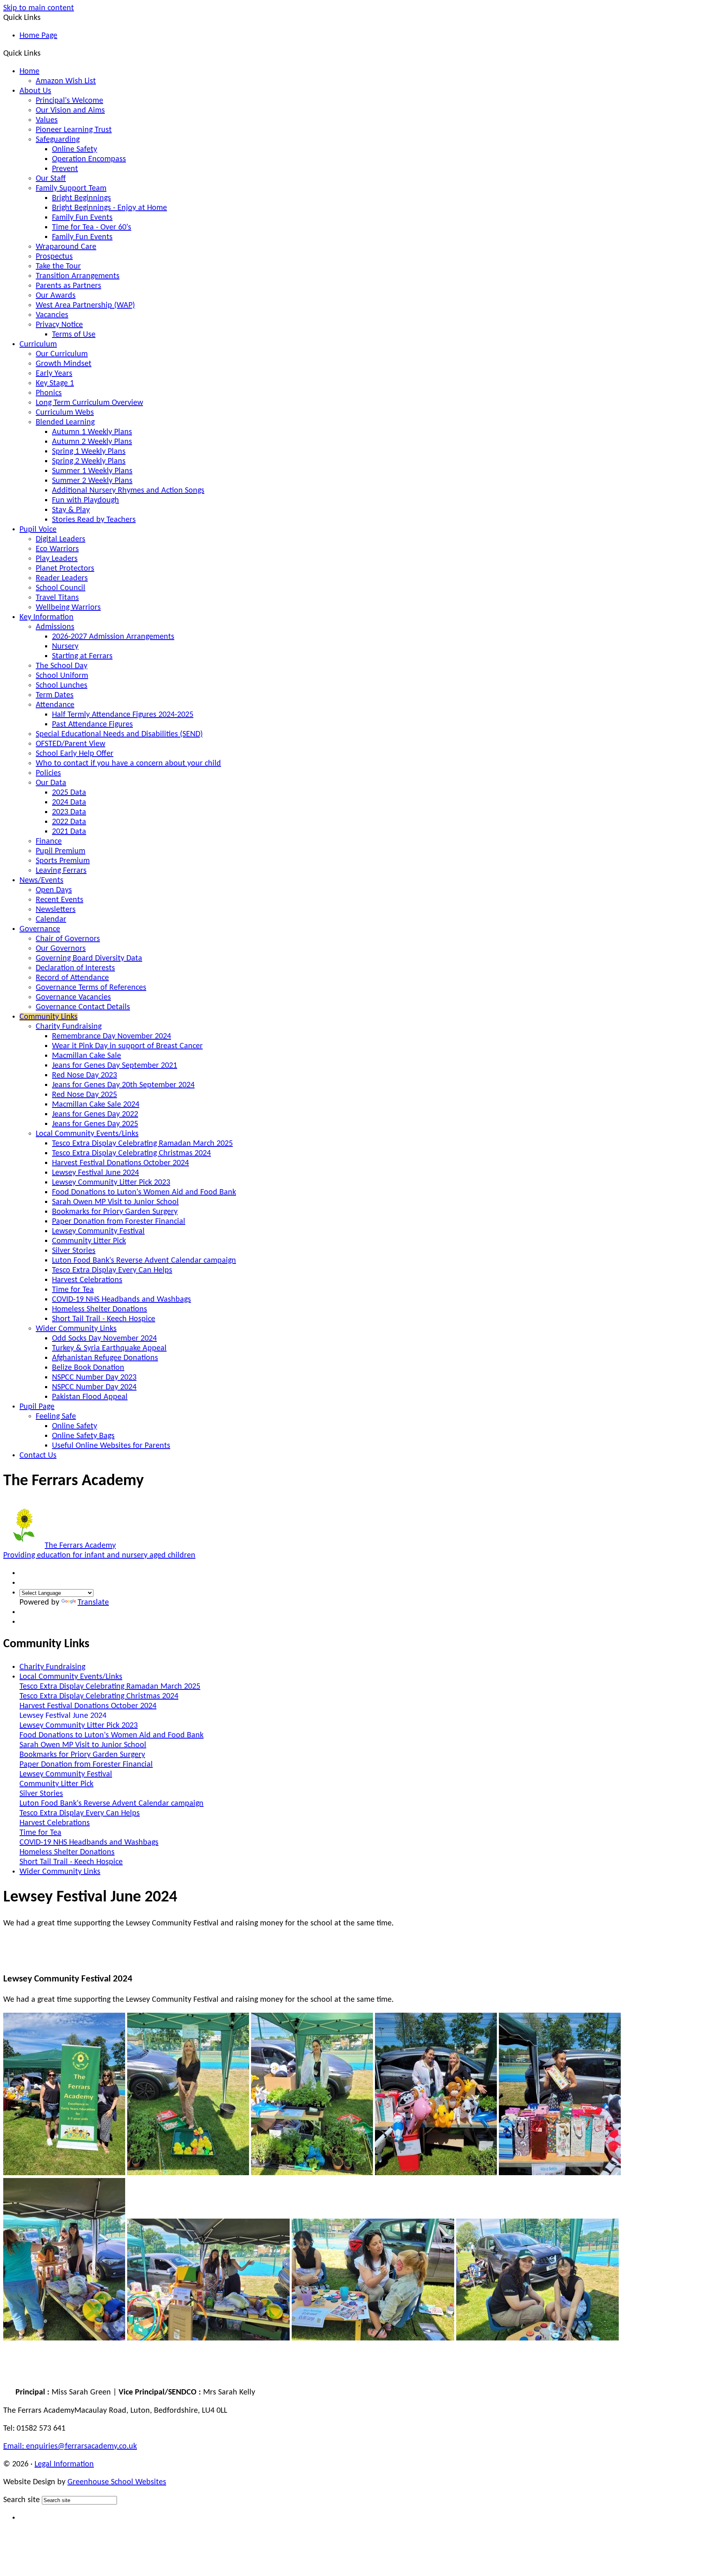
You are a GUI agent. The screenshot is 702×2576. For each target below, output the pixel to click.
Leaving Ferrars (61, 871)
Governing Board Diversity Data (89, 958)
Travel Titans (57, 598)
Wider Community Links (76, 1329)
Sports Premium (63, 861)
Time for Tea (73, 1290)
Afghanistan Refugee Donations (105, 1358)
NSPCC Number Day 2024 (94, 1387)
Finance (49, 841)
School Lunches (62, 686)
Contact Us (38, 1456)
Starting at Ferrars (82, 656)
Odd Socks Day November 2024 (104, 1339)
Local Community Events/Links (87, 1134)
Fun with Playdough (86, 500)
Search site (22, 2500)
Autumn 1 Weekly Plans (92, 432)
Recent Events (60, 900)
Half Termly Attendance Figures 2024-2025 (123, 715)
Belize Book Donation (88, 1368)
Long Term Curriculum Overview (89, 403)
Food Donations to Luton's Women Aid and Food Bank (144, 1192)
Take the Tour (58, 266)
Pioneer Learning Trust (74, 130)
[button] (44, 53)
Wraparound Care (66, 247)
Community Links (49, 1017)
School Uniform (62, 676)
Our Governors (61, 949)
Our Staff (51, 179)
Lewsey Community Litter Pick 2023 (111, 1183)
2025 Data (69, 793)
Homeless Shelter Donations (100, 1309)
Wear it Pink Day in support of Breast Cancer (127, 1046)
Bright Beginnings (81, 198)
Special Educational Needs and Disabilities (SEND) (119, 734)
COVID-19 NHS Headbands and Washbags (121, 1300)
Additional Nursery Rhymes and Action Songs (128, 491)
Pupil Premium (61, 851)
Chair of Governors (68, 939)
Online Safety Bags (83, 1436)
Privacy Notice (59, 325)
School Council (61, 588)
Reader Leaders (62, 578)
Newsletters (56, 910)
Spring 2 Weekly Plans (89, 461)
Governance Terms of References (91, 988)
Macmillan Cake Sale (87, 1056)
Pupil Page (37, 1407)
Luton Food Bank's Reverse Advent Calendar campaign (144, 1261)
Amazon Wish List (66, 81)
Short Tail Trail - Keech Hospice (104, 1319)
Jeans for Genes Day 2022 (95, 1114)
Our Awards (56, 296)
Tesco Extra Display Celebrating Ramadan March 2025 (142, 1144)
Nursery (65, 647)
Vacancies (52, 315)
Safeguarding (58, 140)
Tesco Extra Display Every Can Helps (112, 1270)
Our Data (51, 783)
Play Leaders (57, 559)
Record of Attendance (72, 978)
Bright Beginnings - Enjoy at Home (109, 208)
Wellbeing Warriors (68, 608)
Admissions (55, 627)
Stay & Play (71, 510)
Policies (48, 773)
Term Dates (55, 695)
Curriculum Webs (65, 413)
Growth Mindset (64, 364)
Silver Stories (74, 1251)
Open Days (54, 890)
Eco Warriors (57, 549)
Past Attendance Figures (92, 725)
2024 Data (69, 802)
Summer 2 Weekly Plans (92, 481)
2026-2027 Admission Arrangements (113, 637)
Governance (40, 929)
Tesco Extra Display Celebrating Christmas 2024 (131, 1153)
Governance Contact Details (83, 1007)
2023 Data (69, 812)
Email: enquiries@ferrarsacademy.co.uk (70, 2446)
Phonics (49, 393)
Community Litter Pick (89, 1241)
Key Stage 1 (55, 383)
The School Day (62, 666)
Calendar (51, 919)
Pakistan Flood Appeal (90, 1397)
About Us (35, 91)
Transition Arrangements (78, 276)
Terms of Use (74, 335)
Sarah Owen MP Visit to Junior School (115, 1202)
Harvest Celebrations (87, 1280)
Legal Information (64, 2464)
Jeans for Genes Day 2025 (95, 1124)
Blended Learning (65, 422)
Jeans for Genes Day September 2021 (115, 1066)
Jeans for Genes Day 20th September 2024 (123, 1085)
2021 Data (69, 832)
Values (47, 120)
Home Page (38, 36)
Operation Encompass (89, 159)
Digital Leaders (61, 539)
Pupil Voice (38, 530)
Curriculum (38, 344)
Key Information (47, 617)
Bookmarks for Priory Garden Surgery (115, 1212)
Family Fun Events (82, 218)
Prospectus (54, 257)
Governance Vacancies (73, 997)
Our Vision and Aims (70, 110)
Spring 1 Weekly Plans (89, 452)
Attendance (55, 705)
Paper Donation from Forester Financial (119, 1222)
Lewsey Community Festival (98, 1231)
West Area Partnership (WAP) (85, 305)
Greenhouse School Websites (117, 2482)
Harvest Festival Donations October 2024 (120, 1163)
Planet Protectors (65, 569)
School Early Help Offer (75, 754)
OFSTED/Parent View (70, 744)
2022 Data (69, 822)
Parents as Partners (68, 286)
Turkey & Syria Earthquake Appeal (109, 1348)
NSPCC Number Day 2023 (94, 1378)
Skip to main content (39, 8)
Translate (93, 1603)
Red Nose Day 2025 (84, 1095)
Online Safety (75, 149)
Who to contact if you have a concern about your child (128, 763)
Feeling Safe (56, 1417)
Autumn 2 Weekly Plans (92, 442)
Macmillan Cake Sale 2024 (96, 1105)
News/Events (41, 880)
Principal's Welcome (69, 101)
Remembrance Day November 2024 (112, 1036)
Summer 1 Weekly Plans (92, 471)
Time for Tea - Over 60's (92, 227)
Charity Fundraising (69, 1027)
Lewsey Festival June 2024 (95, 1173)
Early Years (54, 374)
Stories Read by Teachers (94, 520)
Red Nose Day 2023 (84, 1075)
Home (29, 71)
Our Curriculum (62, 354)
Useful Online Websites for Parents (111, 1446)
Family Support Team (71, 188)
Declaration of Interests (75, 968)
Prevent (65, 169)
